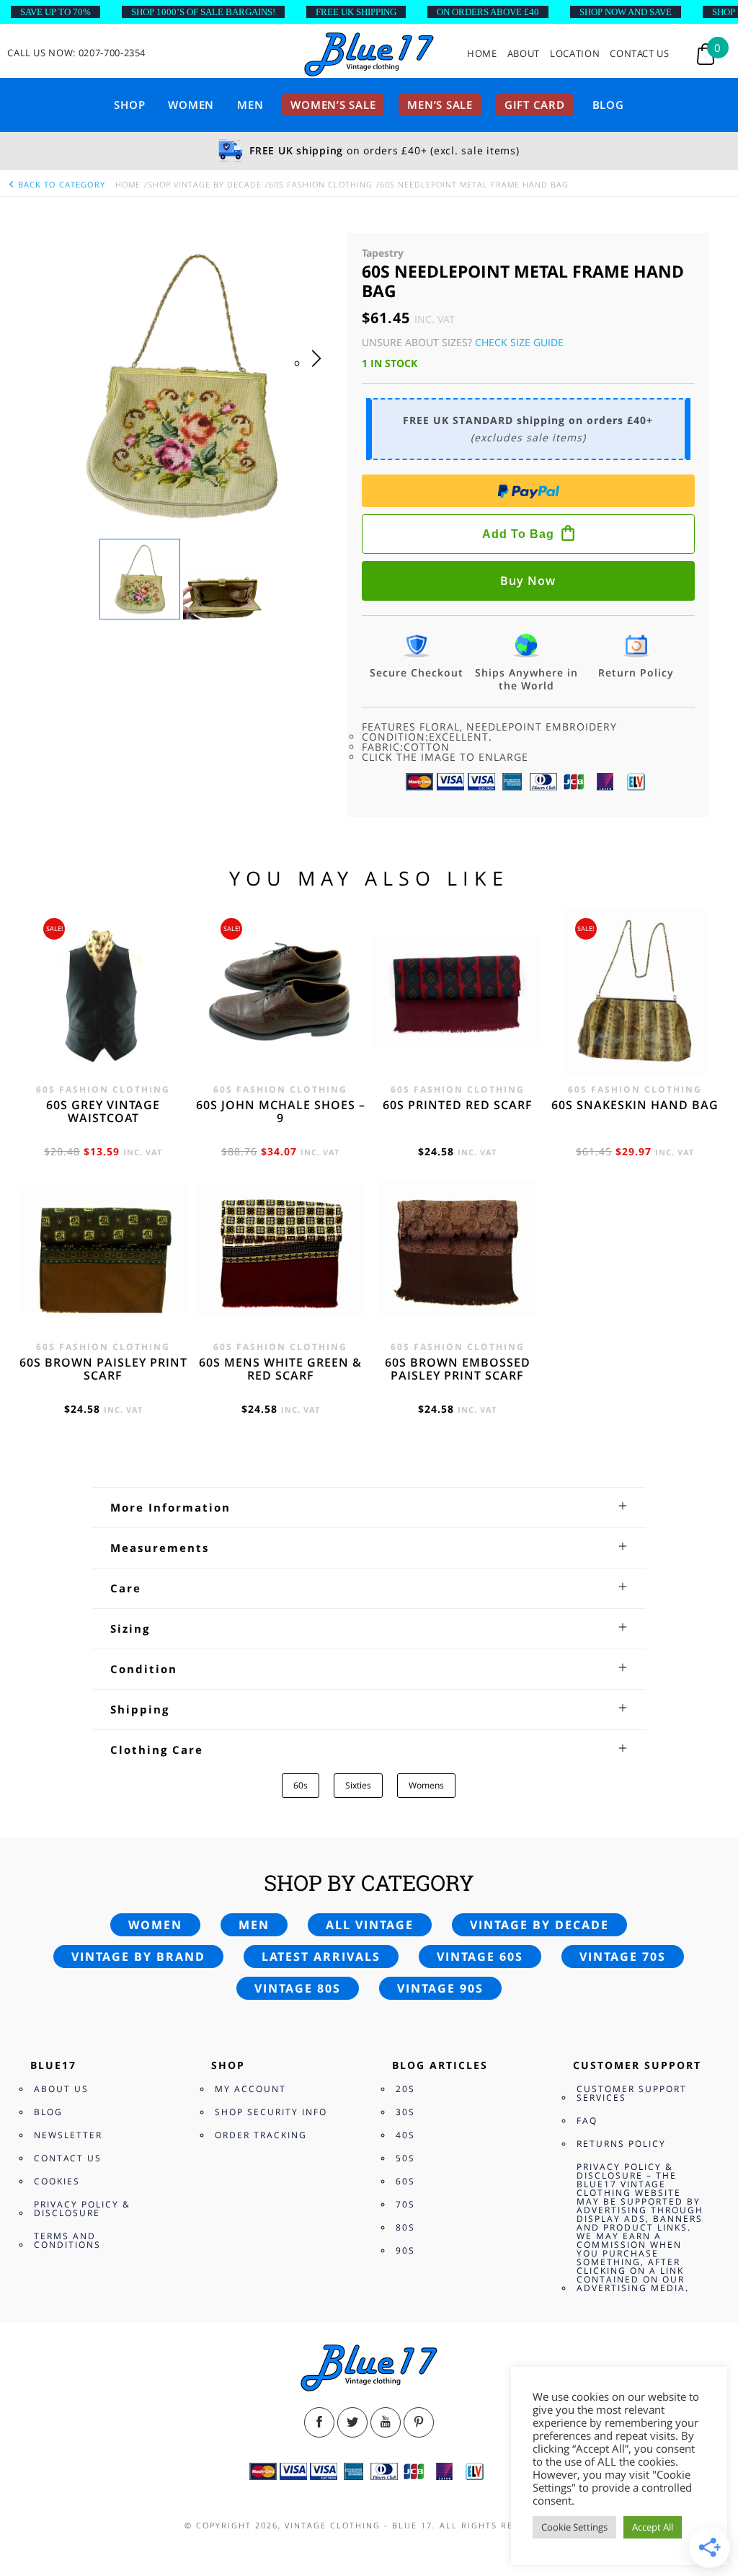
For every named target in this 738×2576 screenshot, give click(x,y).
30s (405, 2112)
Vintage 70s (623, 1957)
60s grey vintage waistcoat (103, 1111)
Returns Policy (621, 2144)
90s (405, 2250)
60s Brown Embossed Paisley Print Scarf (458, 1369)
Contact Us (640, 54)
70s (405, 2204)
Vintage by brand (138, 1957)
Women (191, 105)
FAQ (587, 2121)
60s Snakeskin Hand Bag (635, 1105)
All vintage (370, 1925)
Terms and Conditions (67, 2240)
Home (482, 54)
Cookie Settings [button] (574, 2527)
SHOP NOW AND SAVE (626, 12)
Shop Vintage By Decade (205, 184)
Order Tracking (261, 2135)
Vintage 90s (440, 1988)
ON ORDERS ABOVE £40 (488, 12)
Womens (426, 1785)
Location (575, 54)
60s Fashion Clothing (321, 184)
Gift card (535, 105)
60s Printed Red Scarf (458, 1105)
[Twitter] (352, 2422)
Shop (129, 105)
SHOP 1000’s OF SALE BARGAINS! (203, 12)
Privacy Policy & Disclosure (82, 2209)
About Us (61, 2089)
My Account (250, 2089)
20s (405, 2089)
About (524, 54)
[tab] (369, 1507)
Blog (608, 105)
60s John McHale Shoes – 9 (281, 1111)
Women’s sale (333, 105)
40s (405, 2135)
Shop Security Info (271, 2112)
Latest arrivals (321, 1957)
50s (405, 2158)
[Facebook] (319, 2422)
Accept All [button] (653, 2527)
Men (250, 105)
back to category (60, 184)
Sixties (358, 1785)
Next (320, 373)
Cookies (57, 2181)
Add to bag (518, 534)
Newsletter (68, 2135)
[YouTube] (386, 2422)
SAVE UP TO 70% (55, 12)
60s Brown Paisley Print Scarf (103, 1369)
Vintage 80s (298, 1988)
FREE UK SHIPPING (356, 12)
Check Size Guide (519, 342)
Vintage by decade (539, 1925)
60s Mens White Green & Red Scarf (280, 1369)
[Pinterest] (419, 2422)
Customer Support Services (632, 2093)
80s (405, 2227)
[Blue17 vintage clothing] (369, 55)
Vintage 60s (480, 1957)
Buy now (528, 581)
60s (301, 1785)
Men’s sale (440, 105)
